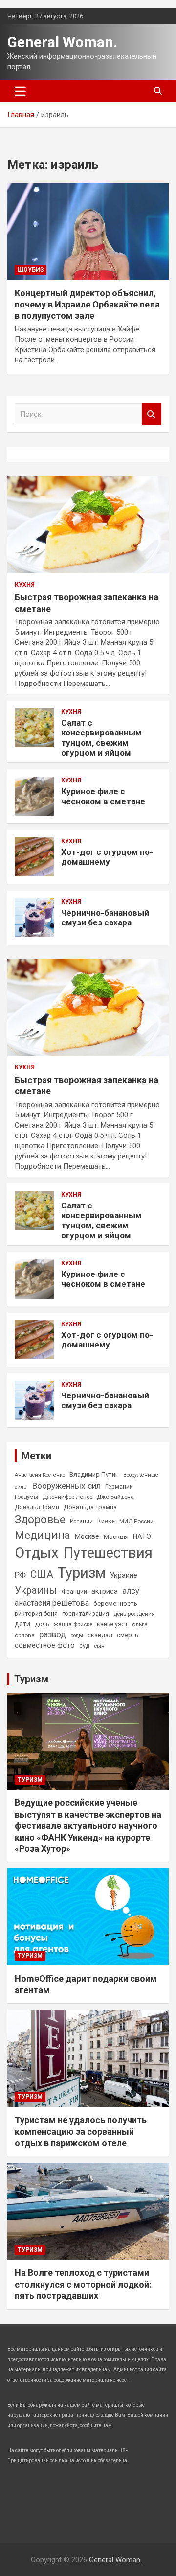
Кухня (25, 585)
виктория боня (36, 1614)
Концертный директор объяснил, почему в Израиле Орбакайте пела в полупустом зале (87, 305)
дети (22, 1624)
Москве (87, 1536)
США (42, 1574)
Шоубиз (31, 270)
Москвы (116, 1537)
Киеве (106, 1521)
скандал (100, 1635)
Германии (119, 1487)
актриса (105, 1592)
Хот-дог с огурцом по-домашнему (107, 857)
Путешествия (108, 1553)
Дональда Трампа (90, 1507)
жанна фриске (73, 1624)
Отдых (37, 1553)
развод (53, 1635)
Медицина (43, 1535)
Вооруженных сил (66, 1486)
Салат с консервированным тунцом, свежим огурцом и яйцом (101, 738)
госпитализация (86, 1614)
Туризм (82, 1573)
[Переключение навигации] (20, 91)
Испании (81, 1522)
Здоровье (40, 1520)
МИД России (136, 1521)
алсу (131, 1591)
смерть (128, 1635)
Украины (36, 1590)
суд (84, 1646)
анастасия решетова (52, 1603)
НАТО (142, 1536)
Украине (124, 1575)
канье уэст (112, 1624)
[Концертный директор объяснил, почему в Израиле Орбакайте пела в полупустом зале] (88, 231)
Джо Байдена (115, 1497)
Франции (74, 1592)
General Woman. (62, 42)
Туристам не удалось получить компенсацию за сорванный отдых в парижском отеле (81, 2131)
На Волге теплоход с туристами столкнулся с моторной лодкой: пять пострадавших (83, 2284)
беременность (115, 1603)
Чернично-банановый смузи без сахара (105, 918)
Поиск (152, 414)
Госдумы (26, 1497)
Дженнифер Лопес (67, 1497)
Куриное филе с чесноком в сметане (103, 796)
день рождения (134, 1614)
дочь (42, 1624)
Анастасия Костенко (40, 1475)
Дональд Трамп (37, 1507)
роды (77, 1636)
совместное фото (45, 1645)
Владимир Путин (94, 1475)
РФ (20, 1575)
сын (99, 1646)
